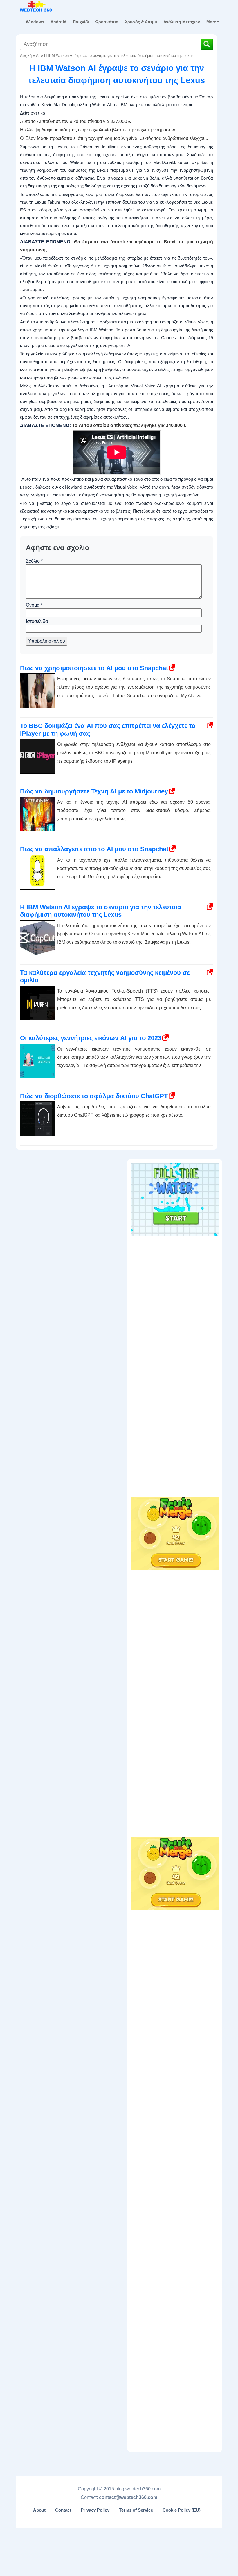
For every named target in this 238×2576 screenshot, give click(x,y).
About (39, 2510)
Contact (63, 2510)
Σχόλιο (34, 561)
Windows (35, 22)
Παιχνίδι (81, 22)
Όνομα (34, 605)
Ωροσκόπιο (107, 22)
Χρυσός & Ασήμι (141, 22)
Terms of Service (136, 2510)
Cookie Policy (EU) (182, 2510)
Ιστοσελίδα (37, 621)
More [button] (211, 22)
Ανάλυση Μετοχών (182, 22)
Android (58, 22)
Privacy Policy (95, 2510)
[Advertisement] (175, 1275)
